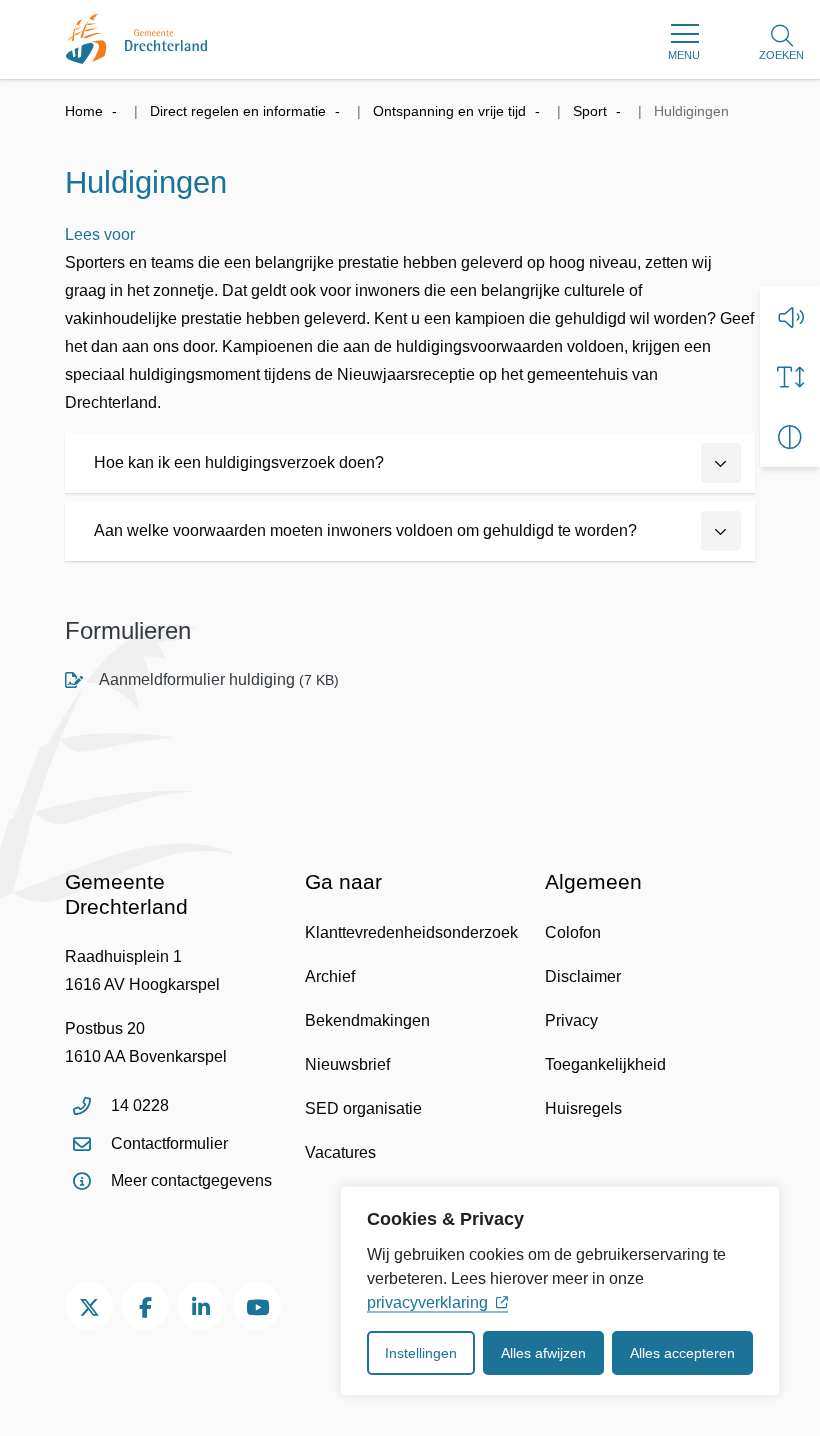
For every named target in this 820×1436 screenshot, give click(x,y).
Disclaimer (583, 976)
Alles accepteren (682, 1353)
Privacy (571, 1020)
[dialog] (560, 1291)
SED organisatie (363, 1108)
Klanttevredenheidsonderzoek (411, 932)
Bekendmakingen (367, 1020)
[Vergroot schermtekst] (790, 377)
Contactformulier (169, 1143)
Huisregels (583, 1108)
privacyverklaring (427, 1302)
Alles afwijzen (543, 1353)
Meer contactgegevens (191, 1180)
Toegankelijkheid (605, 1064)
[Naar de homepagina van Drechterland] (136, 39)
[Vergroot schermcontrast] (790, 437)
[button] (790, 317)
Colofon (573, 932)
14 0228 (140, 1105)
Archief (330, 976)
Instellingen (421, 1353)
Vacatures (340, 1152)
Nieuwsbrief (347, 1064)
